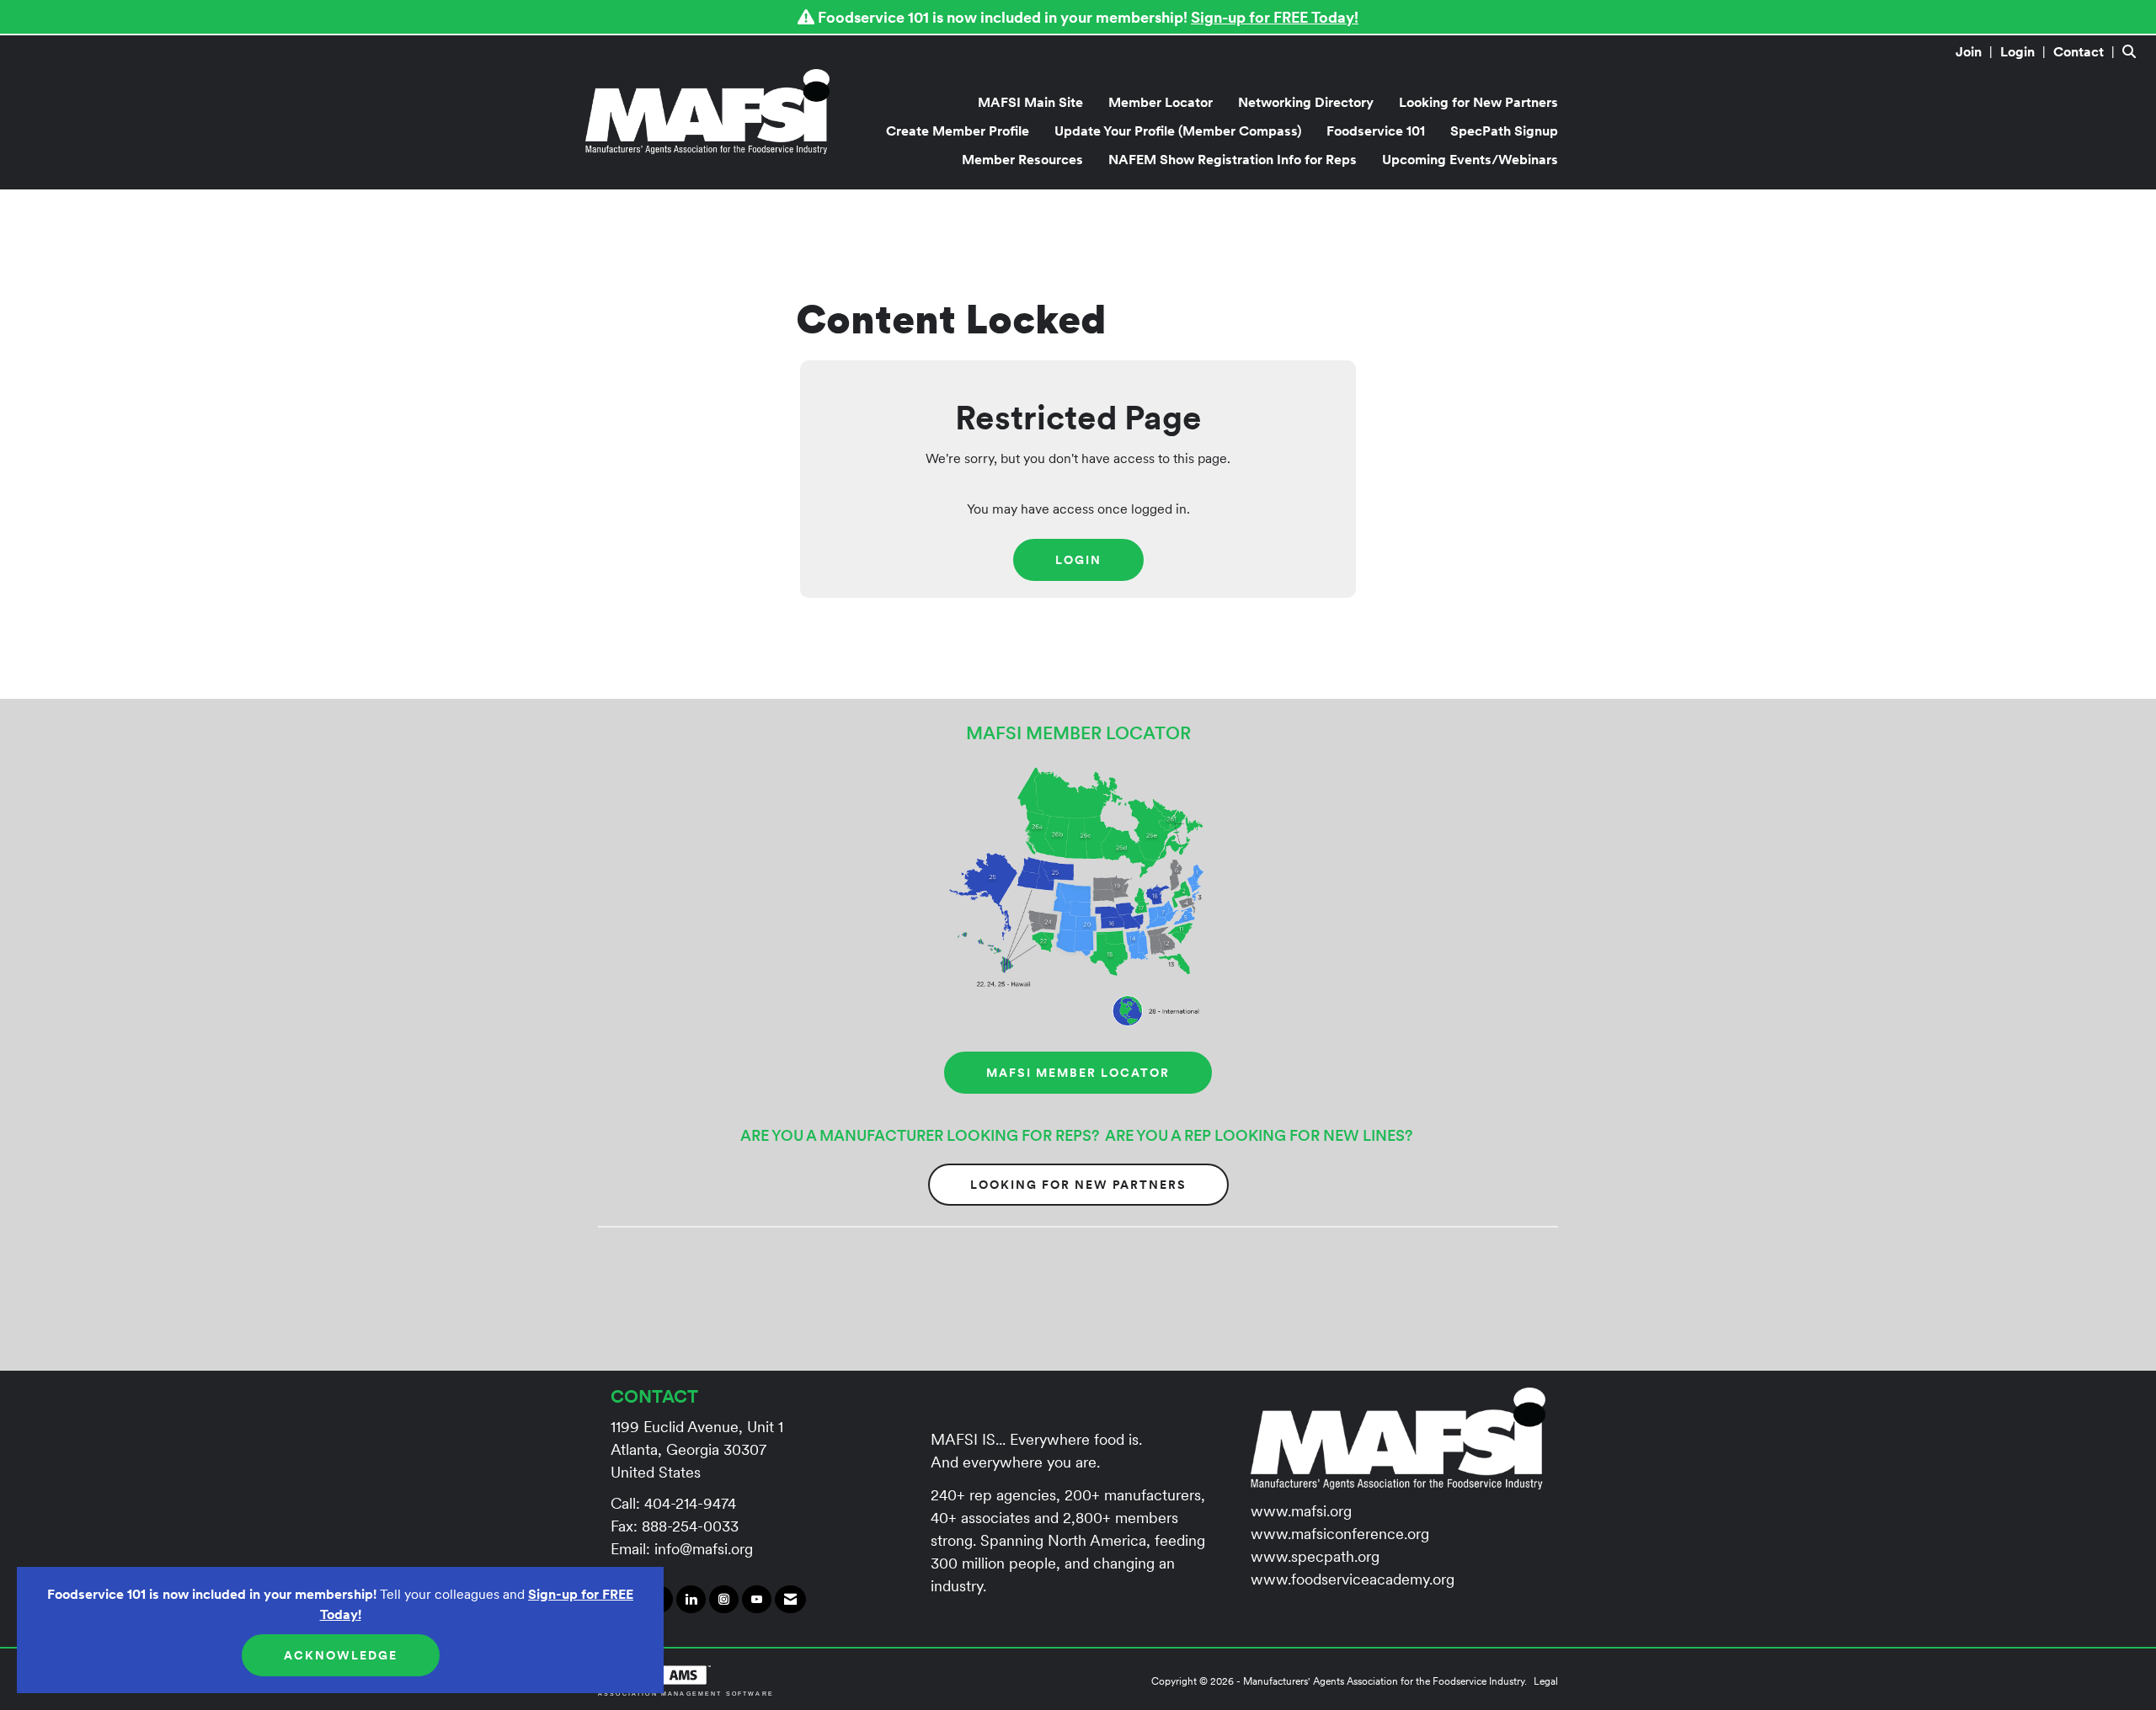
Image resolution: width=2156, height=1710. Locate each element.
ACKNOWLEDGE (341, 1655)
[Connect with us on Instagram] (724, 1600)
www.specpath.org (1315, 1556)
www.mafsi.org (1301, 1511)
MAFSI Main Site (1030, 102)
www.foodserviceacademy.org (1353, 1579)
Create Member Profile (958, 131)
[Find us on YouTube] (757, 1600)
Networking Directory (1306, 102)
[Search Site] (2133, 51)
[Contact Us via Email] (790, 1600)
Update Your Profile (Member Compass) (1178, 131)
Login (1078, 560)
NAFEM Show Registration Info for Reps (1233, 159)
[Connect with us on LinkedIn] (691, 1600)
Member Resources (1022, 159)
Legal (1546, 1681)
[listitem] (1976, 51)
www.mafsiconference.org (1340, 1534)
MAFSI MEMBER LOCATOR (1078, 1073)
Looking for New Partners (1478, 102)
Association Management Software (686, 1693)
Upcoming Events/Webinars (1470, 159)
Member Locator (1161, 102)
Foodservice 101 (1376, 131)
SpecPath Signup (1504, 131)
